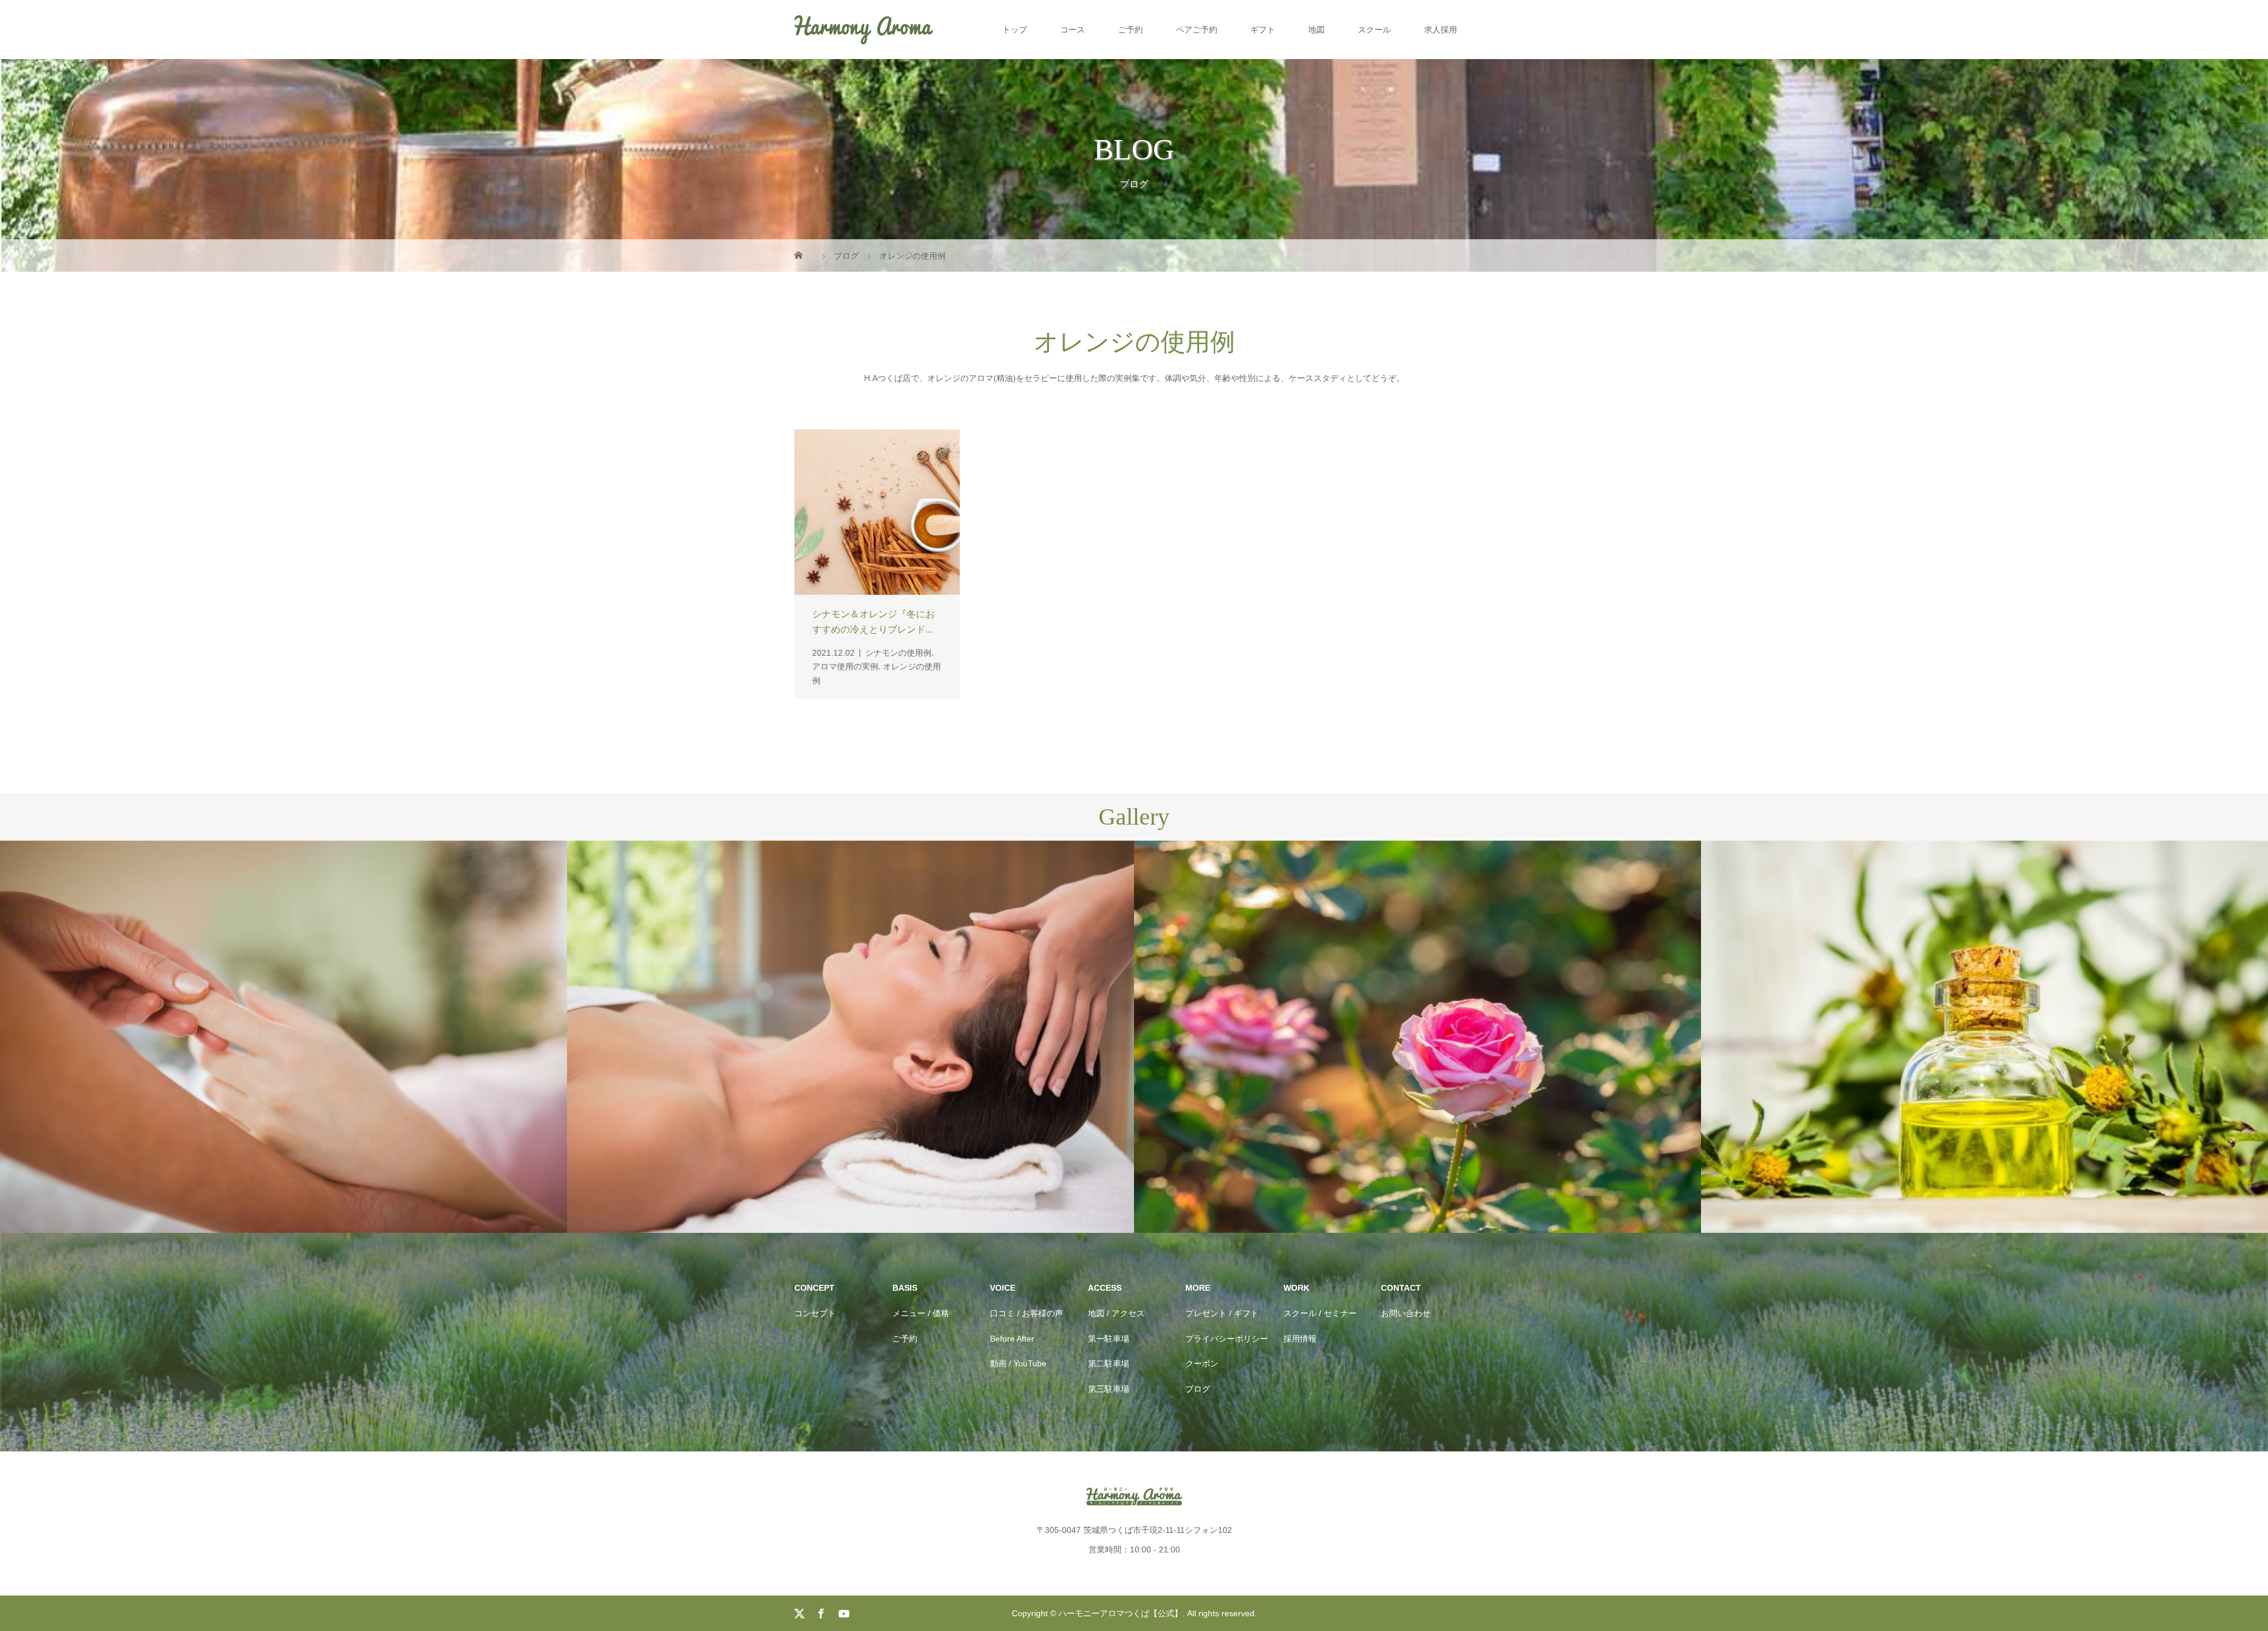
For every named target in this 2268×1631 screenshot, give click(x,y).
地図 (1317, 30)
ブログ (1198, 1389)
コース (1073, 30)
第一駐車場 (1109, 1339)
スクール (1374, 30)
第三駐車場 (1109, 1389)
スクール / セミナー (1320, 1313)
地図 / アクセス (1116, 1313)
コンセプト (815, 1313)
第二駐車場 (1109, 1363)
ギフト (1263, 30)
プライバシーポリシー (1227, 1339)
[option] (283, 1037)
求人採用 (1441, 30)
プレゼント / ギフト (1222, 1313)
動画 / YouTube (1018, 1363)
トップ (1015, 30)
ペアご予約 (1197, 30)
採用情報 (1300, 1339)
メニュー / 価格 (921, 1313)
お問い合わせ (1406, 1313)
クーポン (1202, 1363)
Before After (1012, 1339)
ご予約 (1130, 30)
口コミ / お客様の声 (1027, 1313)
